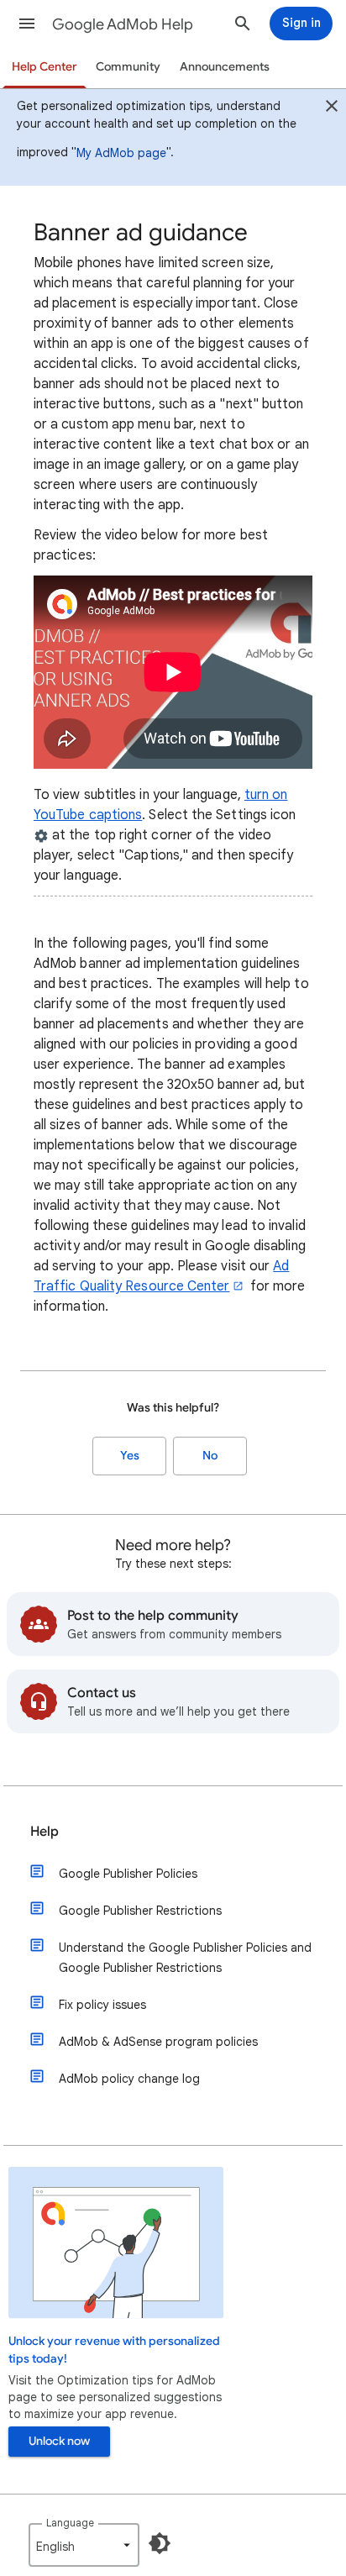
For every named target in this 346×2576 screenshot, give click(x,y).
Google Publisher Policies (128, 1874)
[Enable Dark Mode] (160, 2543)
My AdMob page (121, 153)
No (210, 1456)
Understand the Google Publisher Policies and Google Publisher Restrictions (185, 1958)
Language (70, 2523)
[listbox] (84, 2545)
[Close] (332, 108)
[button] (27, 24)
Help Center (45, 67)
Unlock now (59, 2441)
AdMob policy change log (129, 2079)
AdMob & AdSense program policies (158, 2042)
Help (45, 1832)
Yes (130, 1456)
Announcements (225, 67)
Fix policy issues (102, 2005)
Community (128, 67)
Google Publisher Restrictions (140, 1911)
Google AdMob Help (123, 24)
